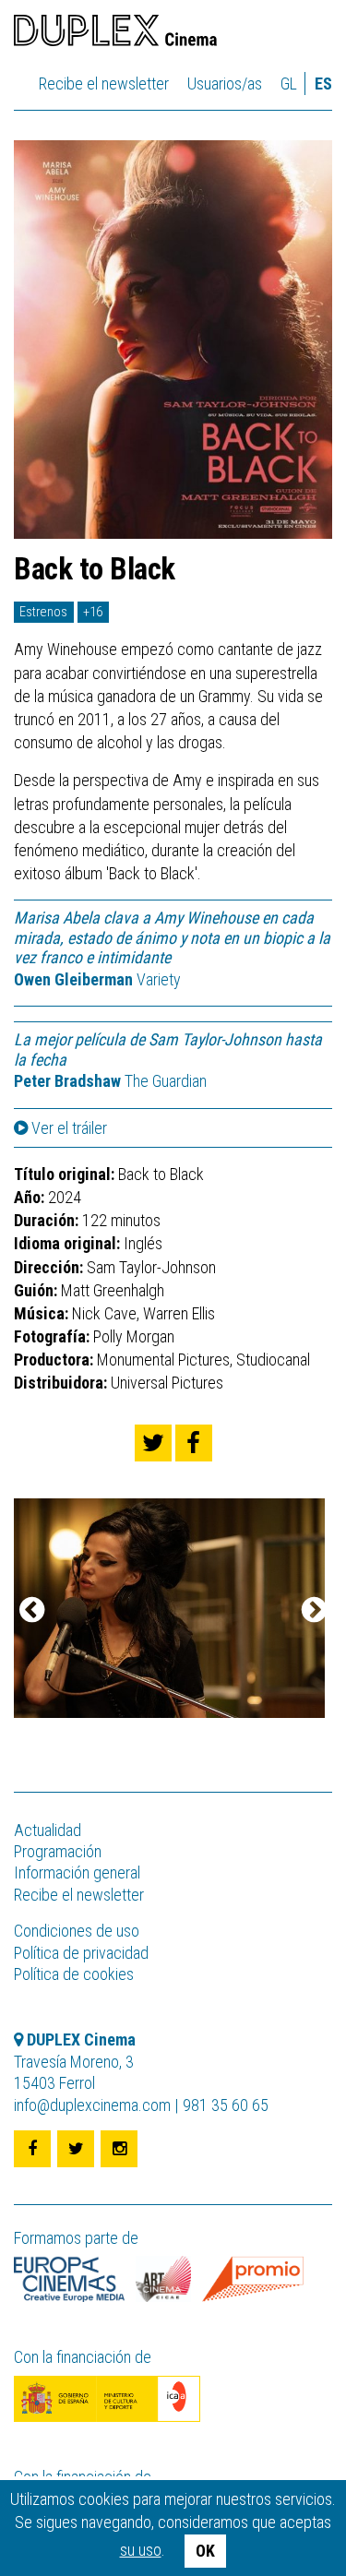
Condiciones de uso (77, 1931)
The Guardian (110, 1081)
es (323, 83)
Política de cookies (74, 1974)
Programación (58, 1851)
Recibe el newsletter (104, 83)
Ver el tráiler (67, 1128)
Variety (99, 979)
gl (289, 83)
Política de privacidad (81, 1953)
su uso (141, 2550)
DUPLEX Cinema (115, 33)
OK (205, 2551)
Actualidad (48, 1830)
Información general (77, 1872)
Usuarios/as (225, 83)
